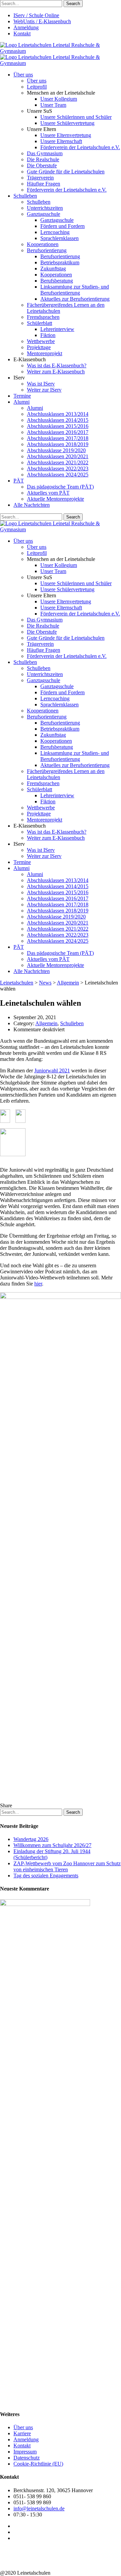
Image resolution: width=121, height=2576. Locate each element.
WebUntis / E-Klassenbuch (42, 21)
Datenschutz (27, 2458)
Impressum (25, 2452)
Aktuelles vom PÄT (48, 493)
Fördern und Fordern (63, 226)
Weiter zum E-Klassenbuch (56, 372)
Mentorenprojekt (45, 353)
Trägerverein (40, 178)
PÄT (19, 481)
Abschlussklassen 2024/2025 (58, 475)
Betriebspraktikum (60, 262)
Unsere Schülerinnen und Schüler (76, 117)
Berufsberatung (57, 281)
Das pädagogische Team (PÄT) (60, 487)
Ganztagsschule (44, 214)
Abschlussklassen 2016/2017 (58, 432)
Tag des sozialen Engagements (46, 1876)
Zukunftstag (53, 269)
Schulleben (25, 196)
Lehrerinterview (57, 329)
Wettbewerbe (41, 341)
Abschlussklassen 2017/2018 (58, 438)
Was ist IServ (41, 384)
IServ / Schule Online (36, 15)
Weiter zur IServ (44, 390)
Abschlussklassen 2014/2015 (58, 420)
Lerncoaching (55, 232)
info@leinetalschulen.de (39, 2508)
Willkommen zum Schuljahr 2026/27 (52, 1845)
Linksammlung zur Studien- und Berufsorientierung (75, 290)
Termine (22, 396)
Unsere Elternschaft (61, 141)
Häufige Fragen (44, 184)
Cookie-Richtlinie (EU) (38, 2464)
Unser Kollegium (59, 99)
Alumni (22, 402)
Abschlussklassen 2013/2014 (58, 414)
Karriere (22, 2433)
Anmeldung (26, 27)
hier (38, 1284)
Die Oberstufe (42, 165)
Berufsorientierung (47, 250)
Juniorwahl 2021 (52, 1070)
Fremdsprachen (43, 317)
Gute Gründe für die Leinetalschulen (66, 172)
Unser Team (53, 105)
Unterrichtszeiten (45, 208)
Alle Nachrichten (32, 505)
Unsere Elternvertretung (66, 135)
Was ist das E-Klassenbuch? (57, 365)
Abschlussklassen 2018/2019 (58, 444)
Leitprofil (37, 87)
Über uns (23, 75)
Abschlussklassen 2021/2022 (58, 462)
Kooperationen (43, 244)
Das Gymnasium (45, 153)
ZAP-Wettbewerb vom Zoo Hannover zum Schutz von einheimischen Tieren (67, 1866)
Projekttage (39, 347)
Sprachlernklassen (59, 238)
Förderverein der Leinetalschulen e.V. (80, 147)
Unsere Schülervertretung (67, 123)
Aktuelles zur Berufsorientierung (75, 299)
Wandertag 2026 (31, 1839)
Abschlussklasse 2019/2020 (56, 450)
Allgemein (46, 1023)
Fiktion (48, 335)
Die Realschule (43, 159)
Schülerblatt (39, 323)
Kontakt (22, 34)
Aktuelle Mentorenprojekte (55, 499)
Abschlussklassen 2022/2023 (58, 469)
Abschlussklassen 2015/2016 (58, 426)
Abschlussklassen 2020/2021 (58, 456)
